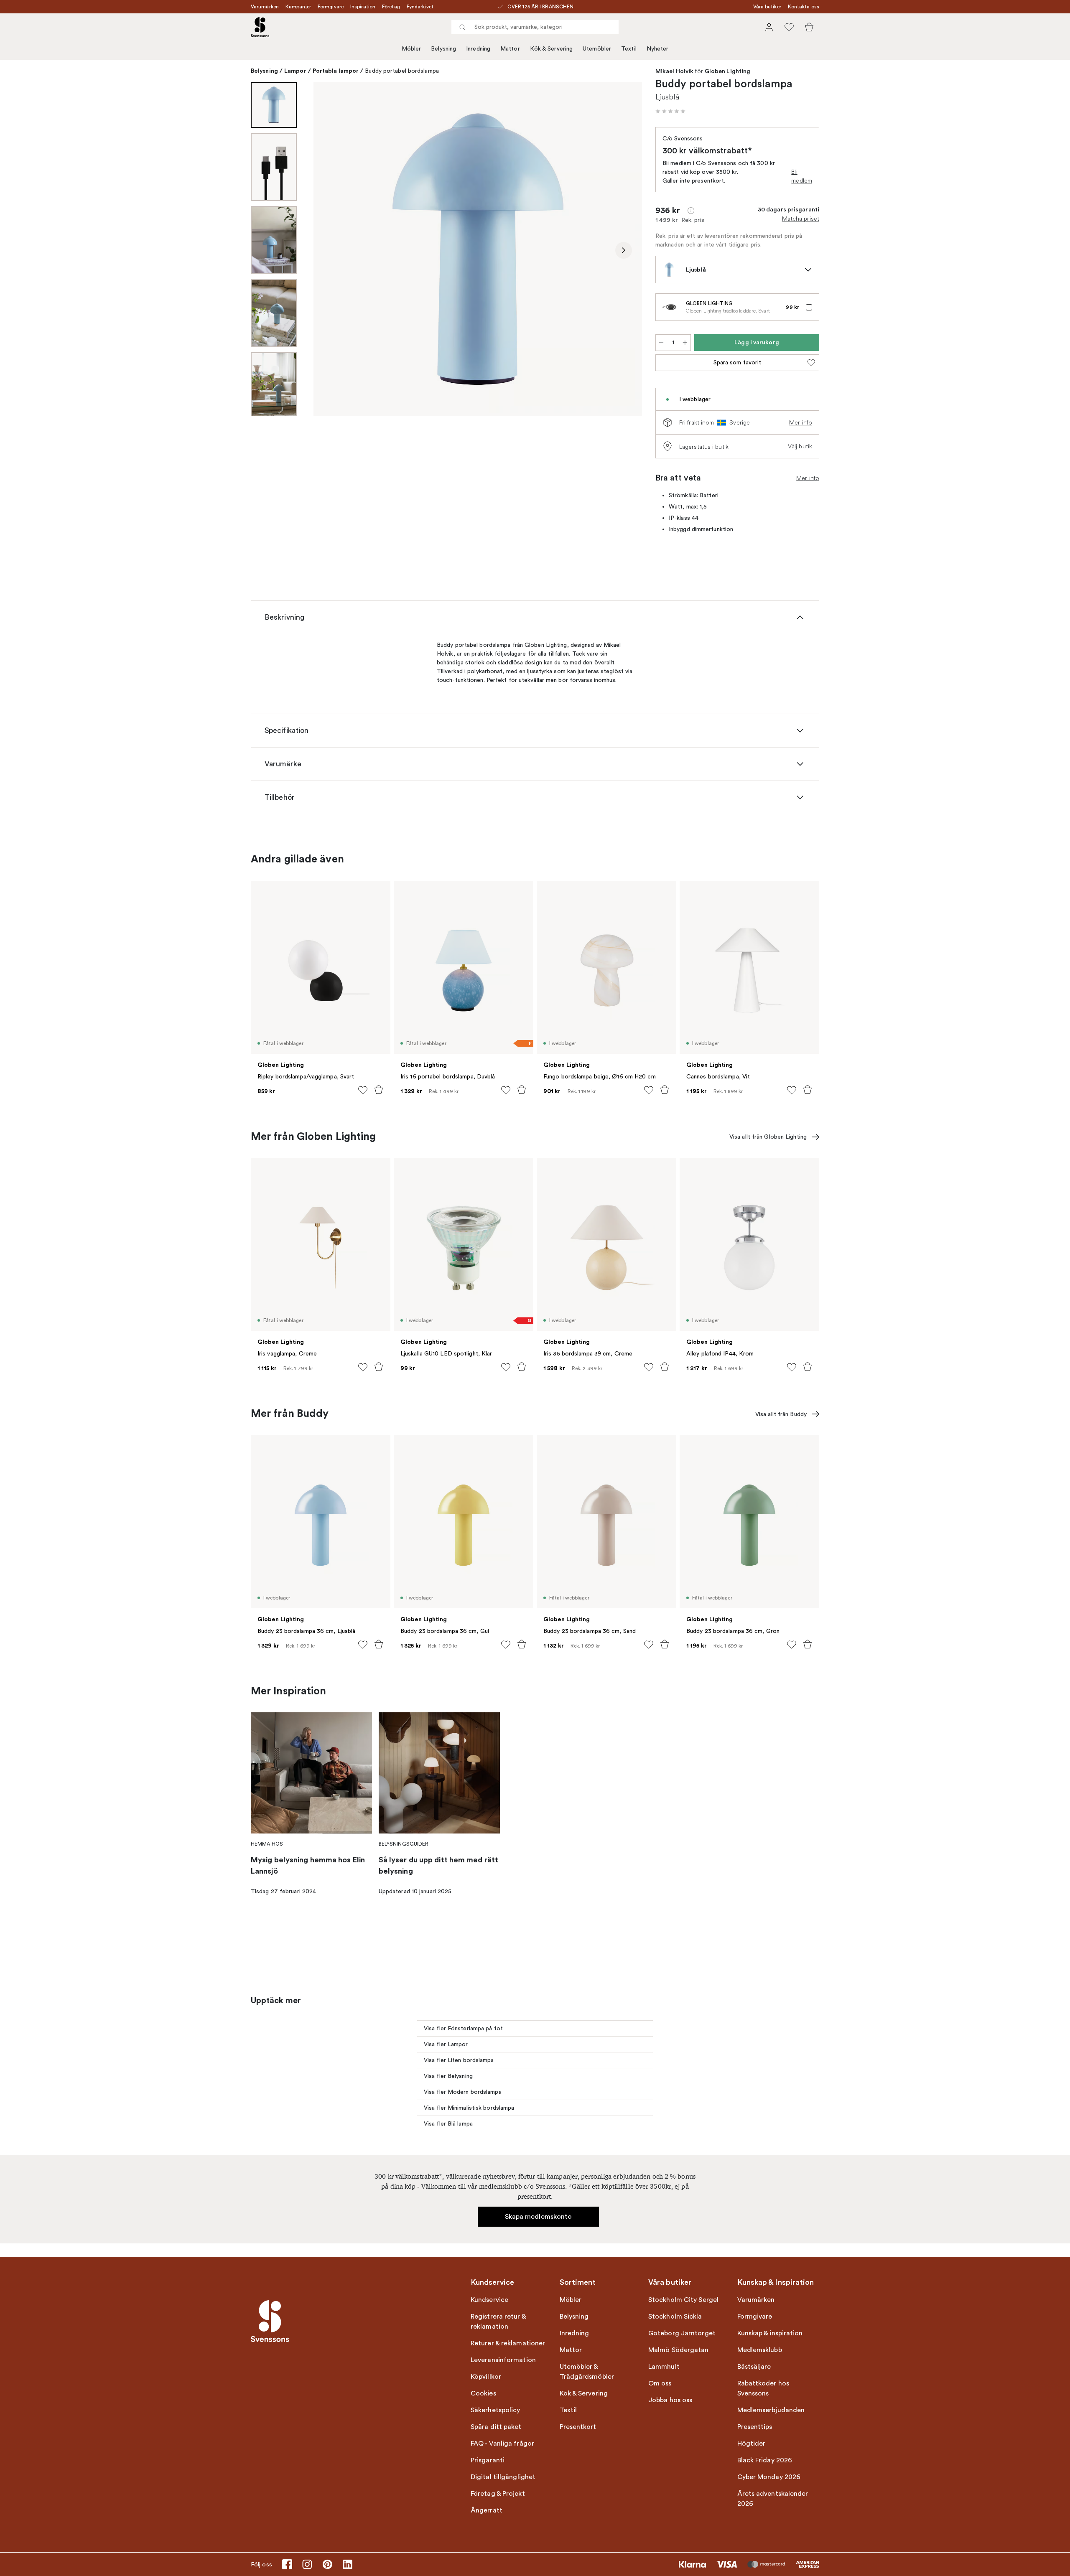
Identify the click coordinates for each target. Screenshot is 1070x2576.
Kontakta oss (804, 7)
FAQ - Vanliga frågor (502, 2444)
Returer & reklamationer (508, 2343)
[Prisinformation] (691, 211)
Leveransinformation (503, 2360)
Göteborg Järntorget (682, 2333)
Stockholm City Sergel (683, 2300)
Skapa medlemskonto (539, 2217)
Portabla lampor (336, 71)
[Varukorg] (809, 27)
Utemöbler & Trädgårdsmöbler (587, 2372)
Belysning (443, 49)
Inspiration (363, 7)
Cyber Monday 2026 (769, 2477)
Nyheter (658, 49)
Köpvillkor (486, 2377)
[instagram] (307, 2564)
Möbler (411, 49)
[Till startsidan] (260, 27)
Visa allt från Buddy (781, 1414)
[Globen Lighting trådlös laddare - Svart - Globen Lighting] (669, 307)
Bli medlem (802, 176)
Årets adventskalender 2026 (773, 2499)
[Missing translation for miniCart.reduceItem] (661, 343)
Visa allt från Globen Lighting (768, 1137)
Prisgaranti (488, 2460)
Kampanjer (298, 7)
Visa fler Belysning (448, 2076)
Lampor (295, 71)
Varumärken (265, 7)
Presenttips (755, 2427)
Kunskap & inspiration (770, 2333)
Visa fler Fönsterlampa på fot (463, 2028)
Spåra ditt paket (496, 2427)
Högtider (752, 2444)
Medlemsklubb (760, 2350)
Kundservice (489, 2300)
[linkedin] (347, 2564)
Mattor (510, 49)
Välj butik (800, 446)
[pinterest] (327, 2564)
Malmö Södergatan (679, 2350)
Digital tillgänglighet (503, 2477)
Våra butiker (767, 7)
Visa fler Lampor (446, 2044)
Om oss (660, 2383)
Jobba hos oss (670, 2400)
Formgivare (331, 7)
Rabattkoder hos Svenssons (763, 2388)
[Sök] (462, 27)
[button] (670, 111)
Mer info (801, 422)
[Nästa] (624, 250)
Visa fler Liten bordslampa (459, 2060)
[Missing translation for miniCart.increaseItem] (685, 343)
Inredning (478, 49)
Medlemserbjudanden (771, 2410)
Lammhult (664, 2367)
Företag (391, 7)
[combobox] (535, 27)
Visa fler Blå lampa (448, 2124)
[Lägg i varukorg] (379, 1090)
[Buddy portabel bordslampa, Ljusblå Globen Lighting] (478, 249)
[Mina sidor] (769, 27)
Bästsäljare (754, 2367)
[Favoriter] (789, 27)
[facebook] (287, 2564)
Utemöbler (597, 49)
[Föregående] (332, 250)
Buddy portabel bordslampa (402, 71)
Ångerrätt (487, 2510)
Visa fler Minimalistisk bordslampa (469, 2108)
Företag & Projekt (498, 2494)
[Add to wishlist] (363, 1090)
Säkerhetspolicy (496, 2410)
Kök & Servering (552, 49)
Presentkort (578, 2427)
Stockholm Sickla (675, 2317)
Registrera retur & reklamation (498, 2322)
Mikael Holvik (674, 71)
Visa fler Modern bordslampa (463, 2092)
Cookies (483, 2393)
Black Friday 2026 (765, 2460)
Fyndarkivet (420, 7)
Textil (629, 49)
